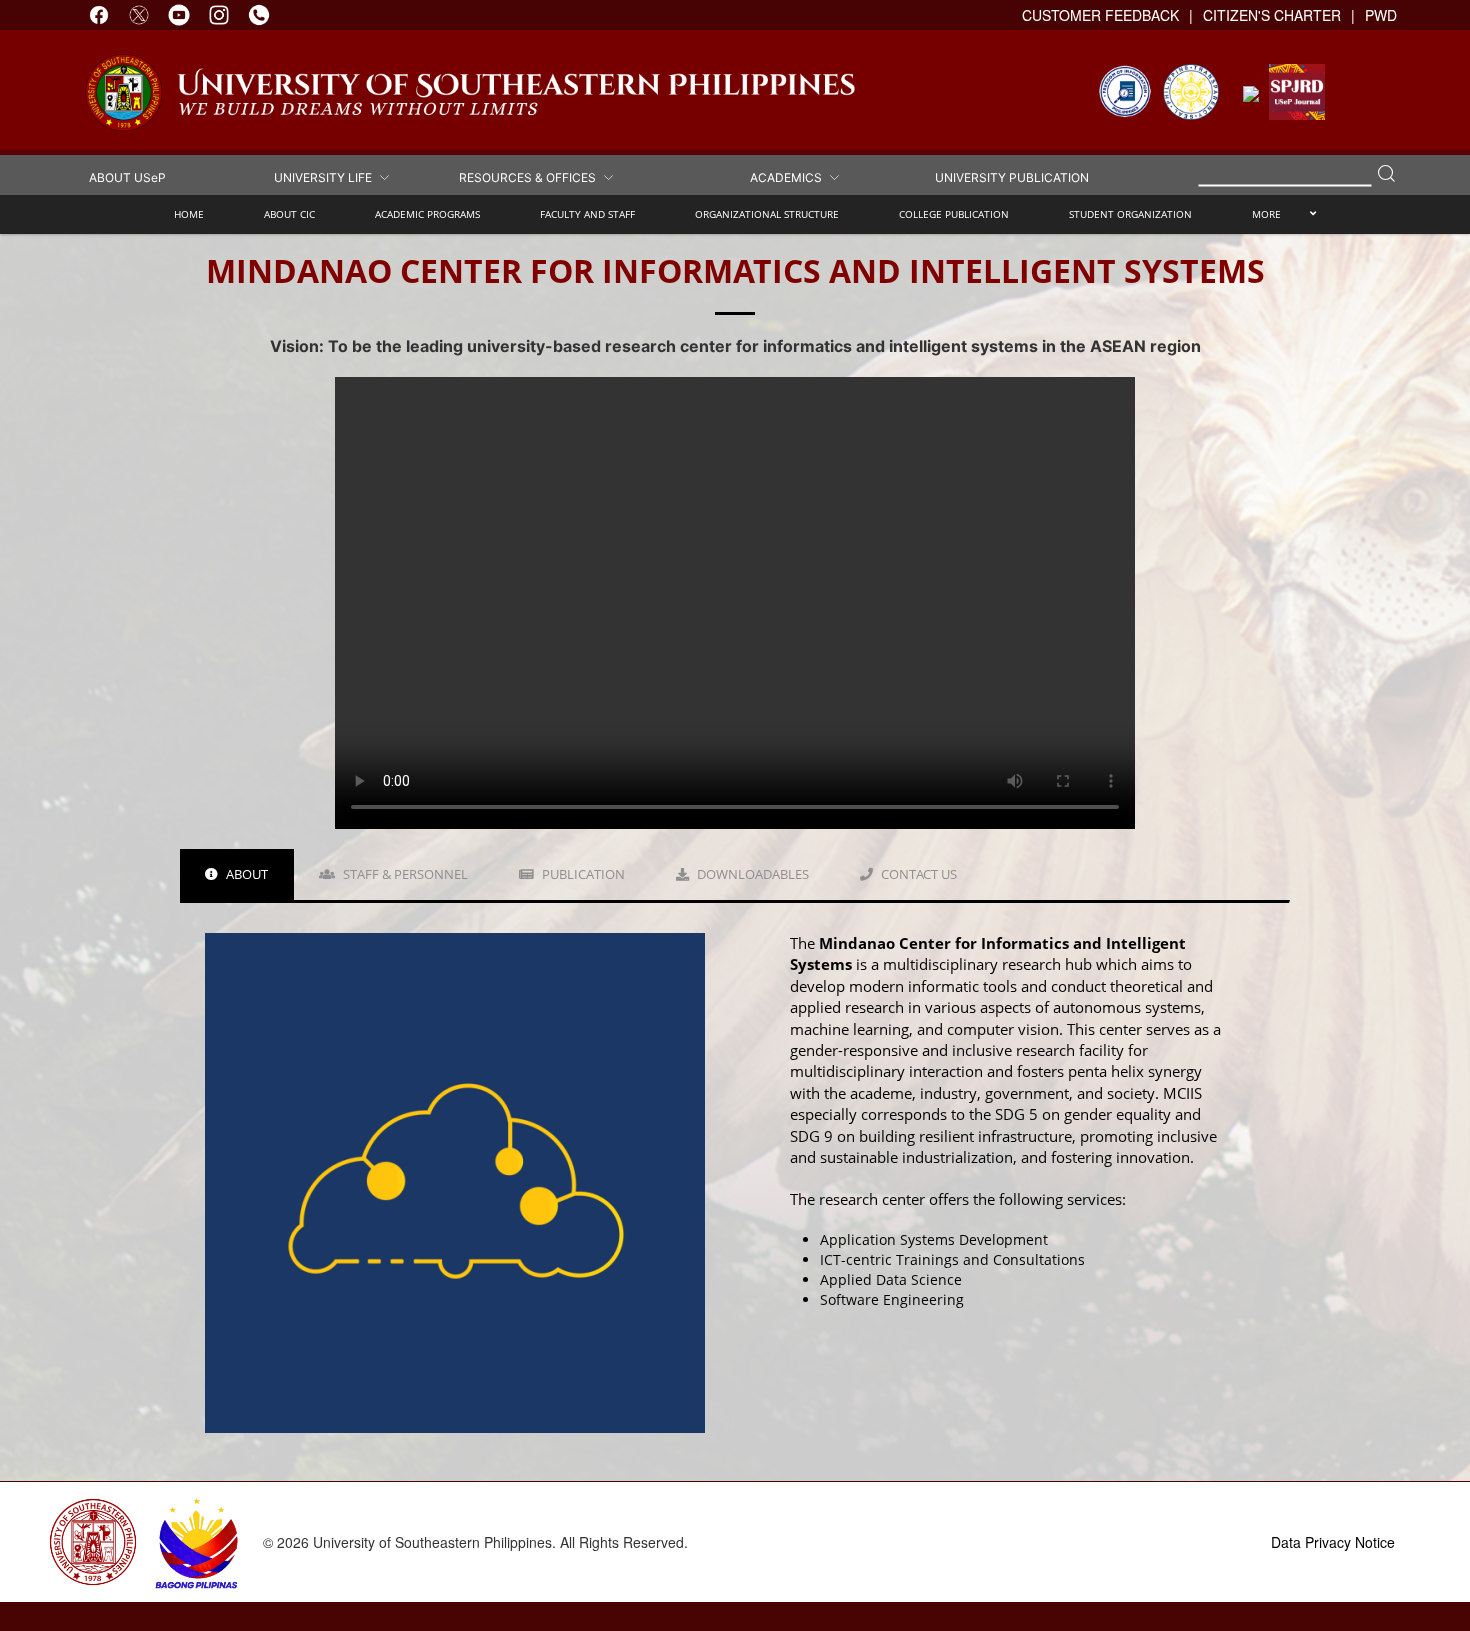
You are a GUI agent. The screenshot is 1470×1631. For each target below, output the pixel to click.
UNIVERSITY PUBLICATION (1012, 176)
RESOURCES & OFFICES (530, 176)
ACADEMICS (789, 176)
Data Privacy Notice (1333, 1542)
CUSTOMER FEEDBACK (1100, 15)
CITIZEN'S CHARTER (1272, 15)
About (245, 874)
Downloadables (751, 874)
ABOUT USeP (127, 176)
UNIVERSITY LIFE (326, 176)
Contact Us (917, 874)
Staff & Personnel (404, 874)
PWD (1381, 15)
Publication (582, 874)
